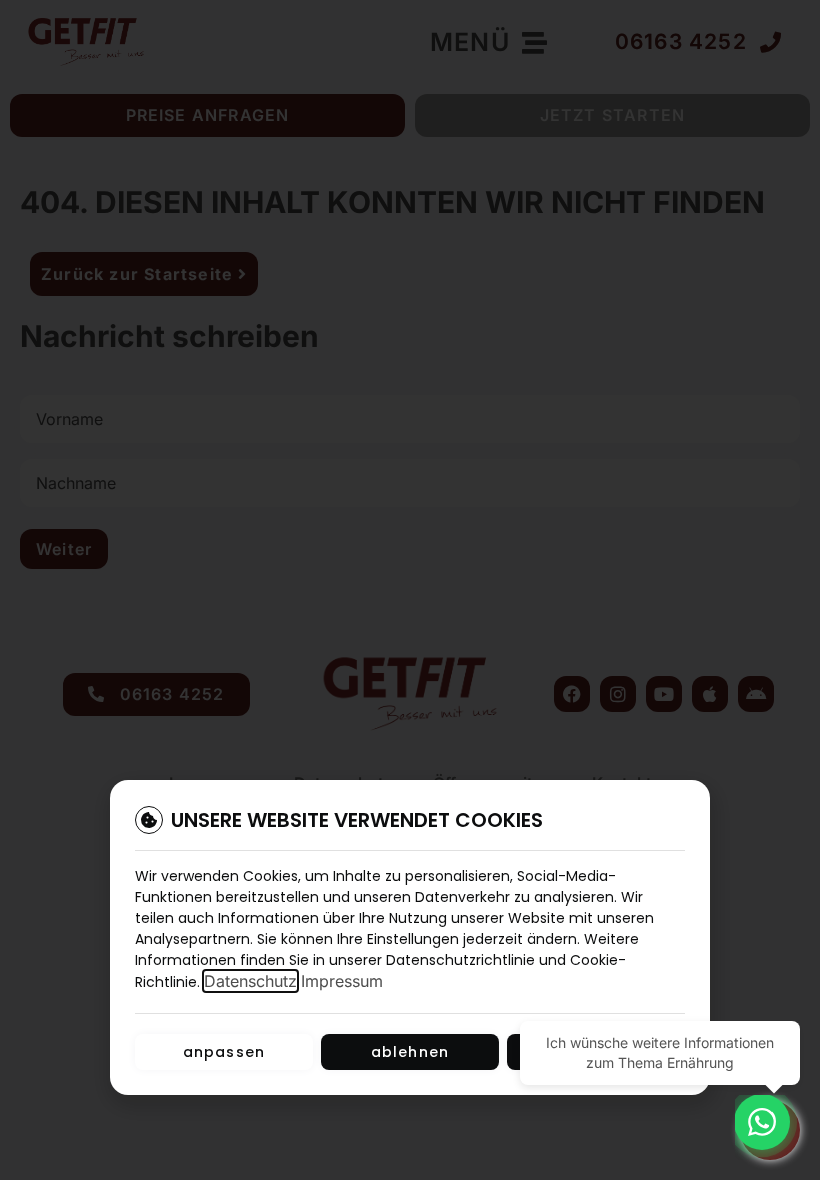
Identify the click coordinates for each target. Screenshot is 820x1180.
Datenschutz (250, 981)
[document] (410, 590)
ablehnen (410, 1052)
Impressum (342, 981)
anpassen (224, 1052)
